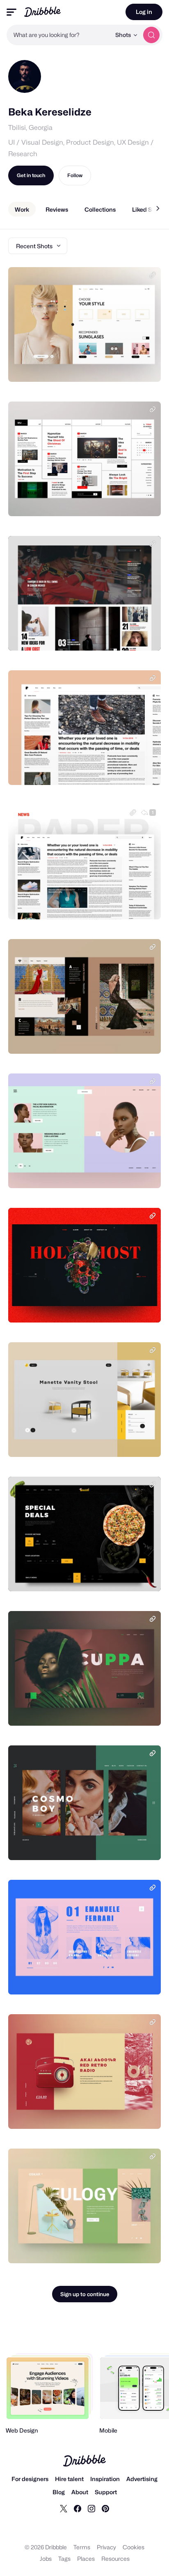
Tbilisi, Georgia (30, 128)
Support (106, 2492)
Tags (64, 2559)
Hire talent (69, 2479)
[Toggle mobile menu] (11, 12)
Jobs (46, 2559)
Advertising (142, 2479)
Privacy (106, 2547)
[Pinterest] (105, 2508)
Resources (115, 2559)
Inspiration (105, 2479)
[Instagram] (91, 2508)
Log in (144, 12)
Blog (59, 2492)
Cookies (134, 2547)
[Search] (151, 35)
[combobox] (59, 35)
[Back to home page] (42, 12)
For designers (30, 2479)
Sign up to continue (85, 2294)
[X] (64, 2508)
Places (86, 2559)
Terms (82, 2547)
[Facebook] (78, 2508)
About (80, 2492)
